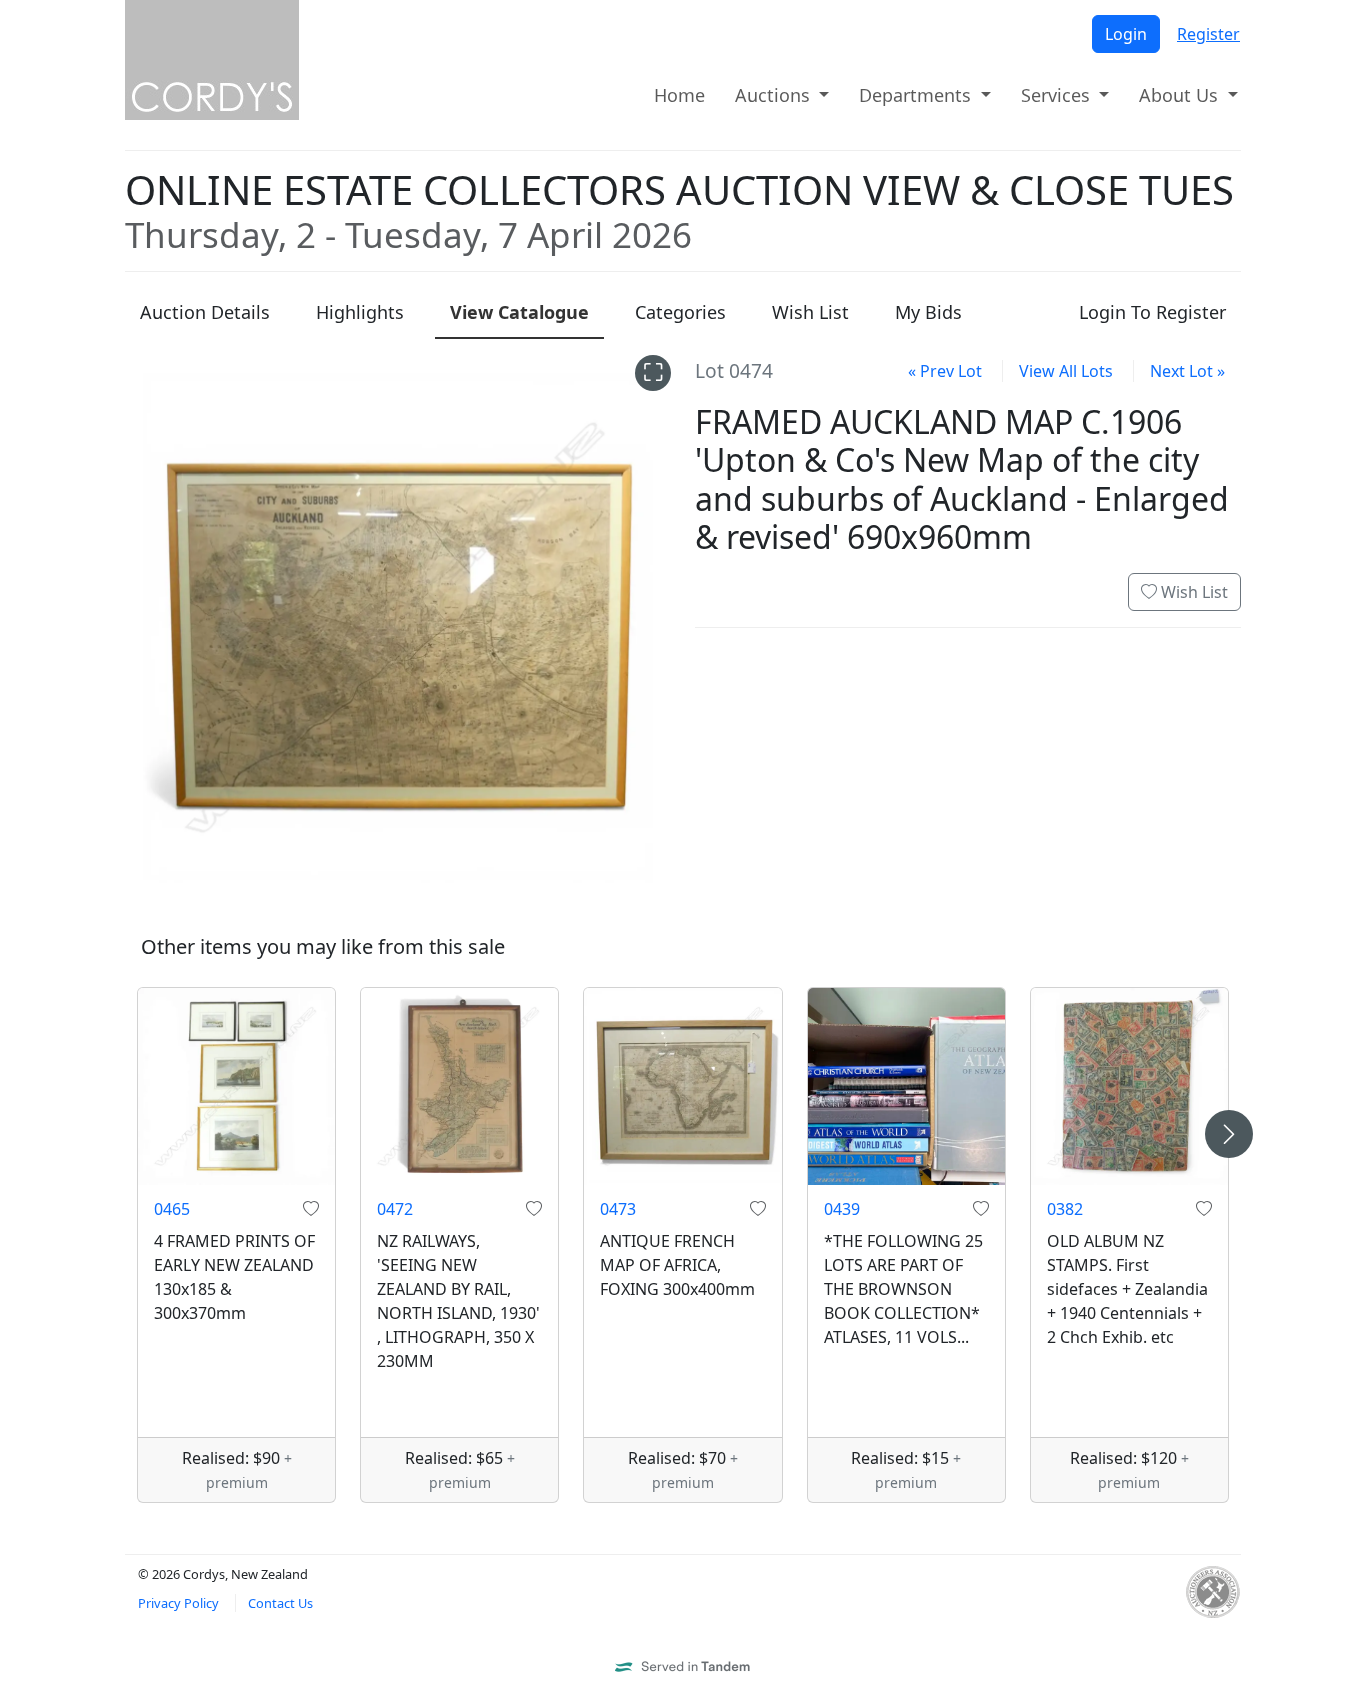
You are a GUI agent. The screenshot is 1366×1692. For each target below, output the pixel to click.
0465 (172, 1209)
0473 (618, 1209)
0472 (395, 1209)
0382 (1065, 1209)
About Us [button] (1181, 95)
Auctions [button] (775, 95)
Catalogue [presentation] (519, 312)
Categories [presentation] (680, 312)
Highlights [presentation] (360, 312)
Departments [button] (917, 95)
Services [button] (1058, 95)
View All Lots (1066, 371)
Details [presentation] (205, 312)
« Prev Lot (945, 371)
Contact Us (280, 1603)
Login (1126, 34)
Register (1208, 34)
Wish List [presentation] (810, 312)
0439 (842, 1209)
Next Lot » (1187, 371)
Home (679, 95)
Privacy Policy (178, 1603)
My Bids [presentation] (928, 312)
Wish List (1192, 592)
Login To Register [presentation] (1152, 312)
